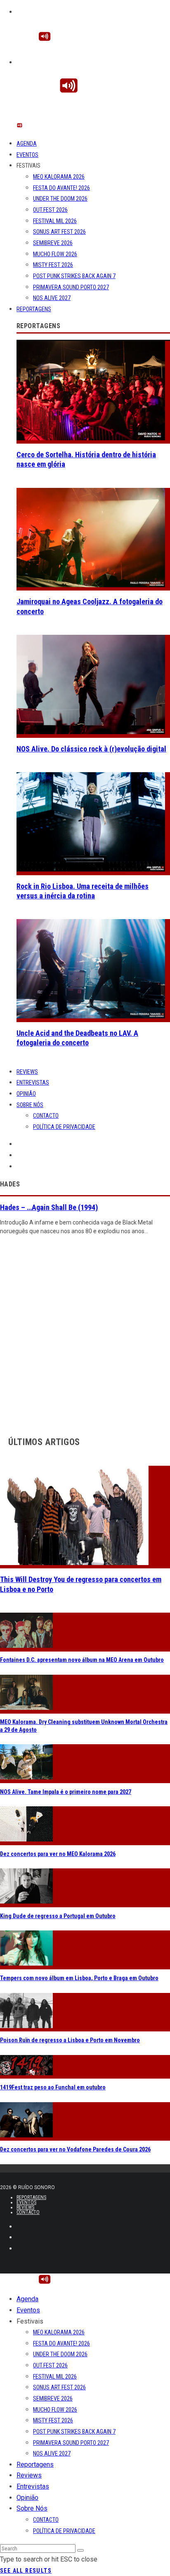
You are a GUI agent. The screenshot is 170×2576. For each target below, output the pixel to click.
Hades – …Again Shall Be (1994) (49, 1207)
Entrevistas (33, 1083)
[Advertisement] (85, 1333)
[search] (80, 2550)
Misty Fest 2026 (53, 265)
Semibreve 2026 (53, 243)
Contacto (46, 1116)
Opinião (26, 1094)
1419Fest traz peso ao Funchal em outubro (53, 2087)
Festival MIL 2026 (55, 221)
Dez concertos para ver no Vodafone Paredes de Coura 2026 (75, 2149)
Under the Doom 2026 (60, 199)
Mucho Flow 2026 (55, 254)
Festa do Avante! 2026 (61, 188)
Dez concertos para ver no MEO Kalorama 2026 (58, 1854)
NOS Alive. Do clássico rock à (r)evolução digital (91, 749)
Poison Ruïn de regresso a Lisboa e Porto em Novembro (70, 2040)
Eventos (27, 155)
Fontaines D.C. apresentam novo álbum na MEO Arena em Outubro (82, 1660)
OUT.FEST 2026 (50, 210)
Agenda (27, 144)
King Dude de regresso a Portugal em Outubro (58, 1916)
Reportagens (34, 309)
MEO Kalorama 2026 (59, 177)
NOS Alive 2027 (52, 298)
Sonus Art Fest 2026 (59, 232)
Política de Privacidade (64, 1127)
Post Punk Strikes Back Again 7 (74, 276)
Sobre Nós (30, 1105)
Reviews (27, 1072)
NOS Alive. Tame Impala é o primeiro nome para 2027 (66, 1792)
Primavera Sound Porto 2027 (71, 287)
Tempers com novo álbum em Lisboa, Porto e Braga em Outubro (79, 1978)
